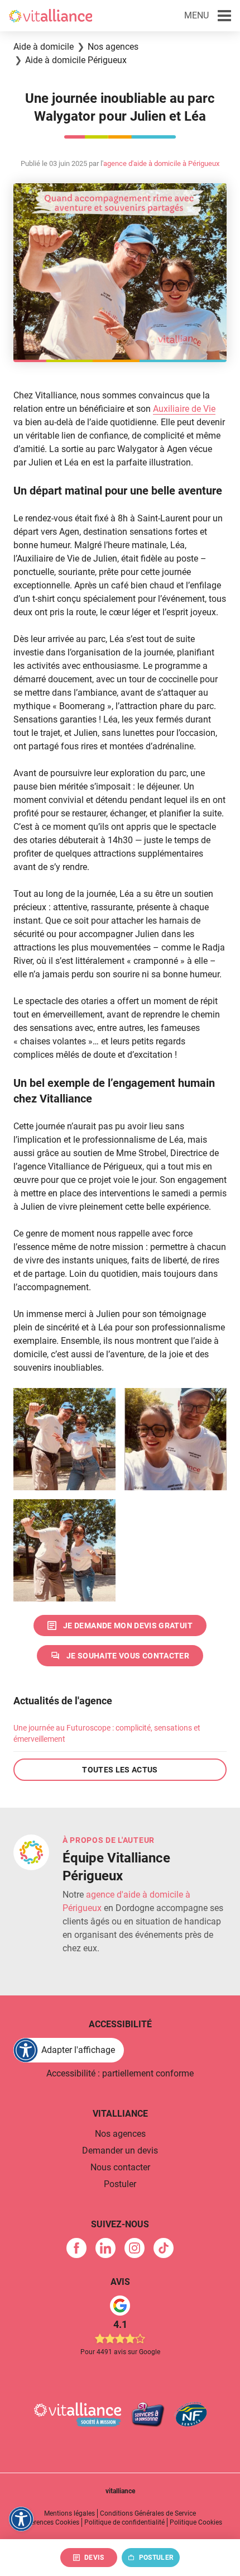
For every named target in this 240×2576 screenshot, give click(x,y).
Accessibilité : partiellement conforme (120, 2073)
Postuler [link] (120, 2184)
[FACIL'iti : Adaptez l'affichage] (21, 2519)
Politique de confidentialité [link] (124, 2522)
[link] (120, 1626)
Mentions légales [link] (69, 2513)
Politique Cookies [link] (196, 2522)
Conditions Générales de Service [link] (148, 2513)
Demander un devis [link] (120, 2150)
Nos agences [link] (120, 2134)
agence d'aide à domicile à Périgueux (161, 163)
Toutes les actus (120, 1770)
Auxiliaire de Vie (184, 409)
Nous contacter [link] (120, 2167)
